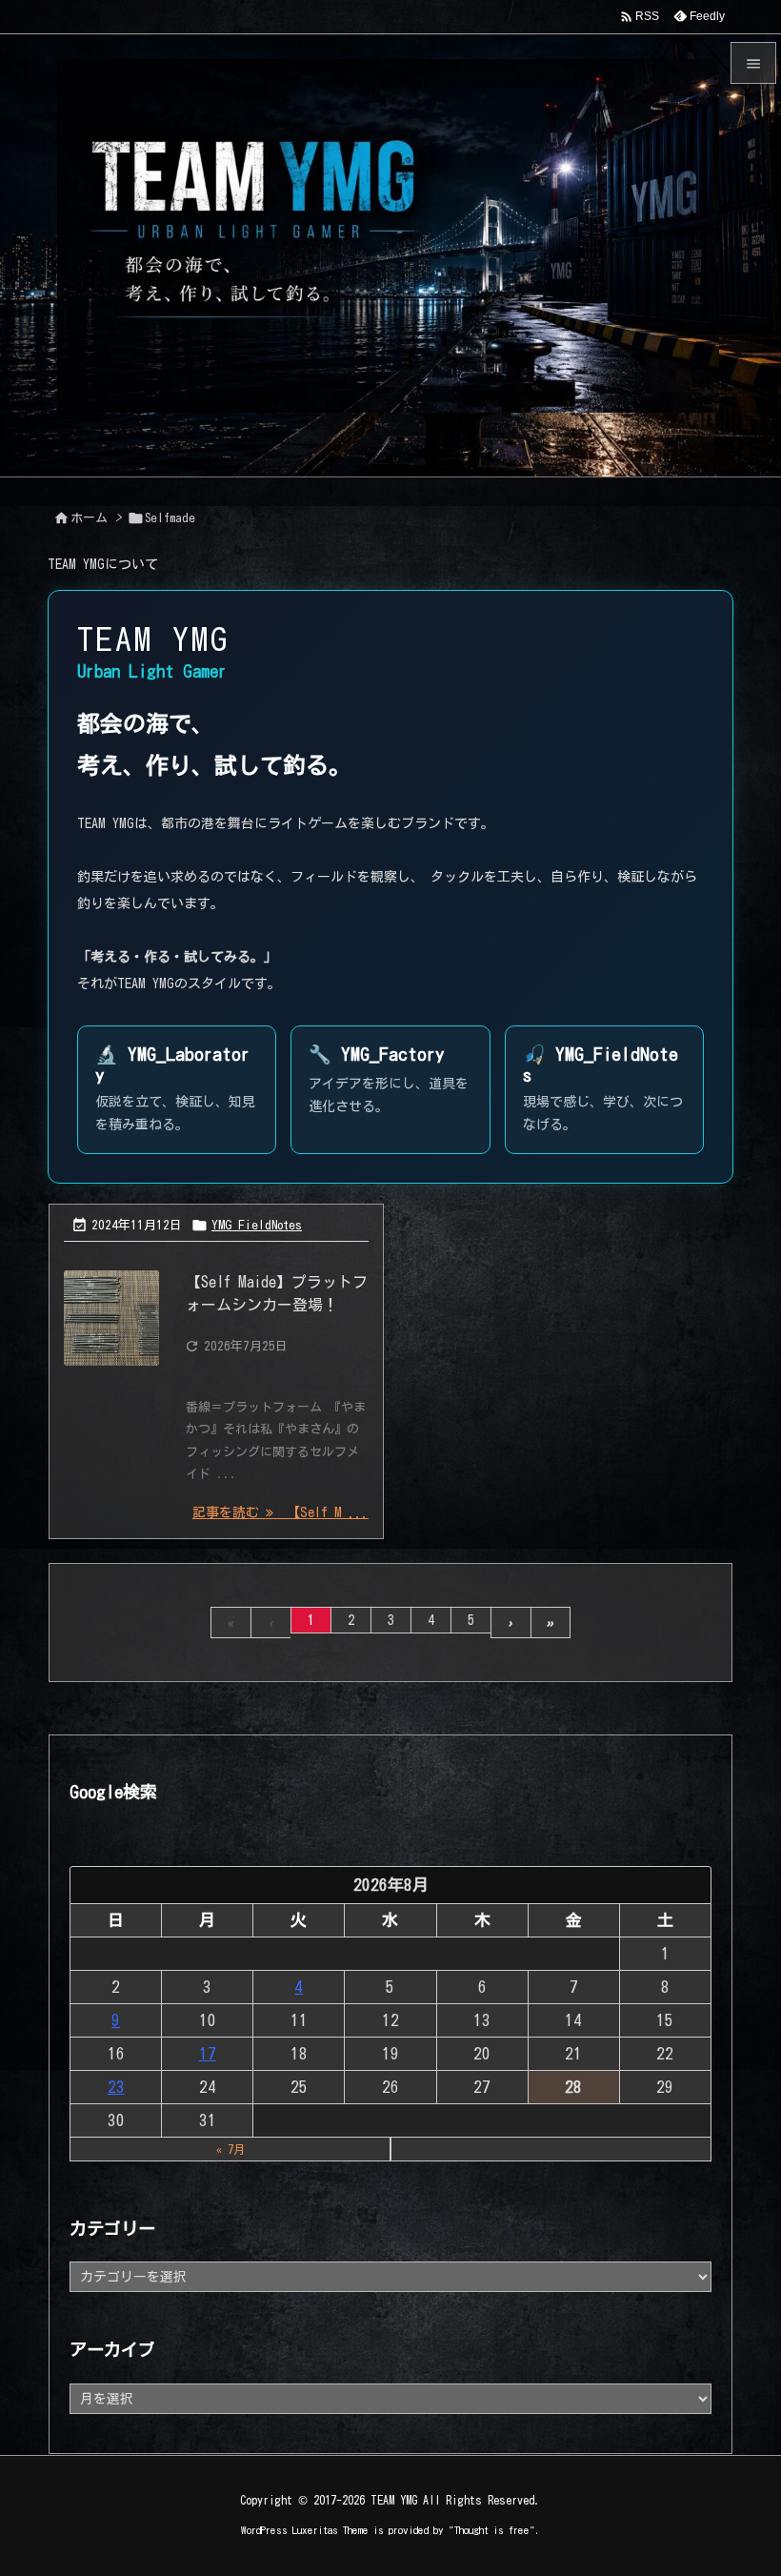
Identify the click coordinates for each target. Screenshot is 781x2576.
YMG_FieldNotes (257, 1225)
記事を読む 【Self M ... (280, 1512)
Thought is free (492, 2530)
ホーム (89, 518)
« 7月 (230, 2149)
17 (208, 2053)
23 (116, 2087)
